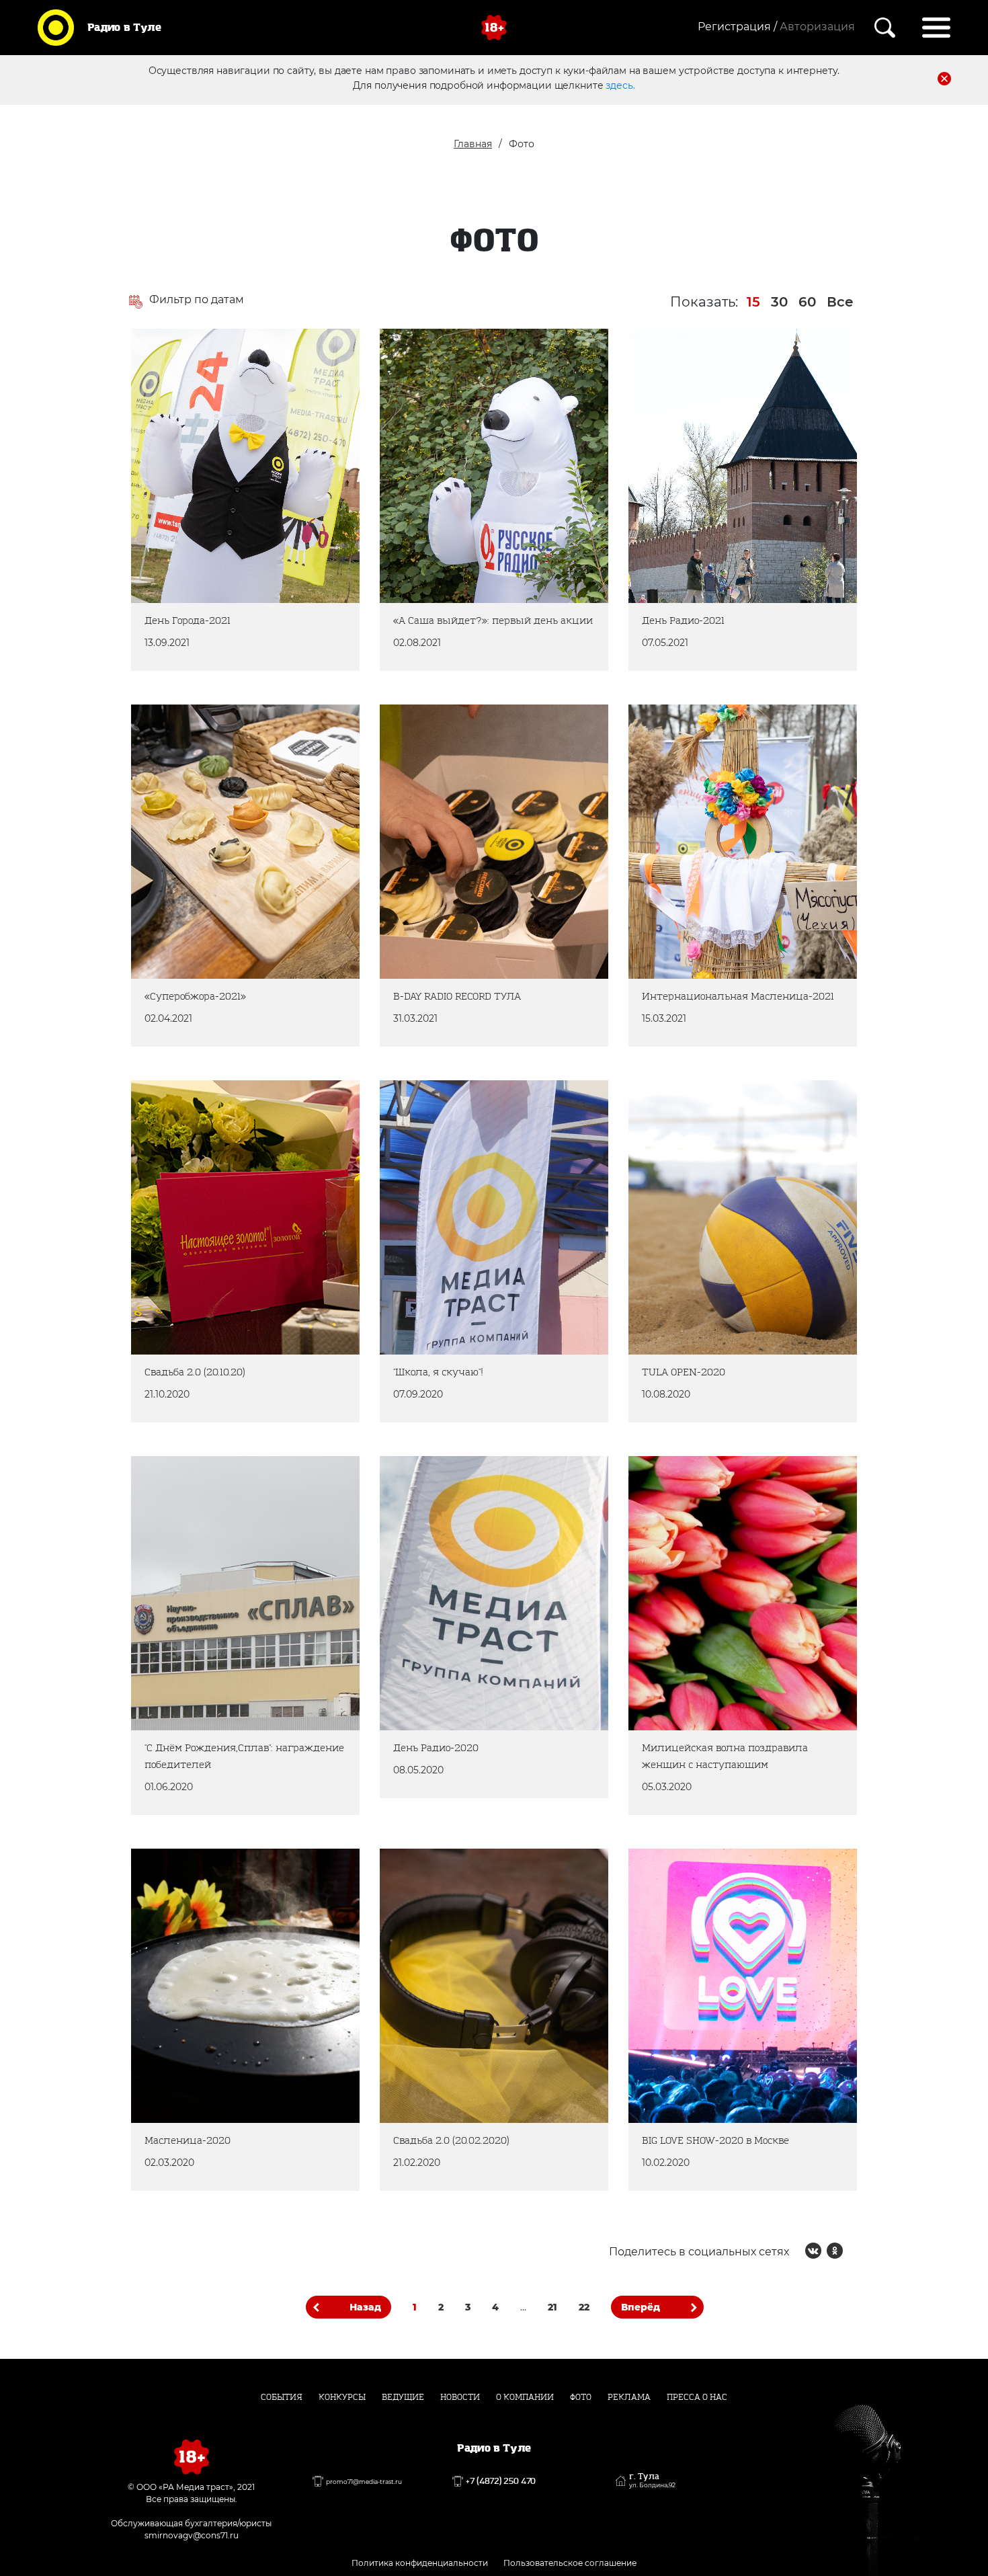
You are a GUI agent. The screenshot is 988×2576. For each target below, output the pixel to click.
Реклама (629, 2397)
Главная (473, 144)
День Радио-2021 (696, 369)
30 (779, 302)
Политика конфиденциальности (420, 2563)
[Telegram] (856, 2251)
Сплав (180, 1625)
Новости (460, 2397)
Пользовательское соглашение (570, 2563)
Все (840, 302)
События (282, 2397)
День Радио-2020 (449, 1496)
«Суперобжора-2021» (212, 744)
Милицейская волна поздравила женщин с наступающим (716, 1512)
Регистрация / (737, 27)
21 (552, 2307)
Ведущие (403, 2397)
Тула (232, 482)
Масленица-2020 (200, 1889)
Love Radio (546, 1969)
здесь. (620, 85)
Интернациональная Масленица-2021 (709, 753)
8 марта (826, 1625)
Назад (365, 2307)
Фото (581, 2397)
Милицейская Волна (708, 1625)
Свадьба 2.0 (192, 1201)
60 (807, 302)
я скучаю (465, 1201)
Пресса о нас (697, 2397)
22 (584, 2307)
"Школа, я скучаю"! (454, 1120)
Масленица (689, 857)
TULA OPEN (689, 1217)
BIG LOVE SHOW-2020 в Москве (716, 1897)
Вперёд (641, 2307)
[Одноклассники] (170, 533)
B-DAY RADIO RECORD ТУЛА (482, 744)
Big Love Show (797, 1985)
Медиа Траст (271, 482)
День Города (194, 482)
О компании (525, 2397)
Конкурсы (342, 2397)
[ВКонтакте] (149, 533)
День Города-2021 (202, 369)
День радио (690, 449)
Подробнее (245, 594)
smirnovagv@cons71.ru (192, 2535)
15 (753, 302)
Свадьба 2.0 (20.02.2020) (476, 1889)
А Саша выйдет (535, 498)
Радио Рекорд (446, 825)
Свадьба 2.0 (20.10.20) (216, 1120)
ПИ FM (298, 857)
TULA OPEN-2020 (695, 1120)
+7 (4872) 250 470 (501, 2481)
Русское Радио (448, 498)
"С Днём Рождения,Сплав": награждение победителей (235, 1504)
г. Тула (652, 2481)
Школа (430, 1201)
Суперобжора (197, 857)
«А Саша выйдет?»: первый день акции (484, 377)
